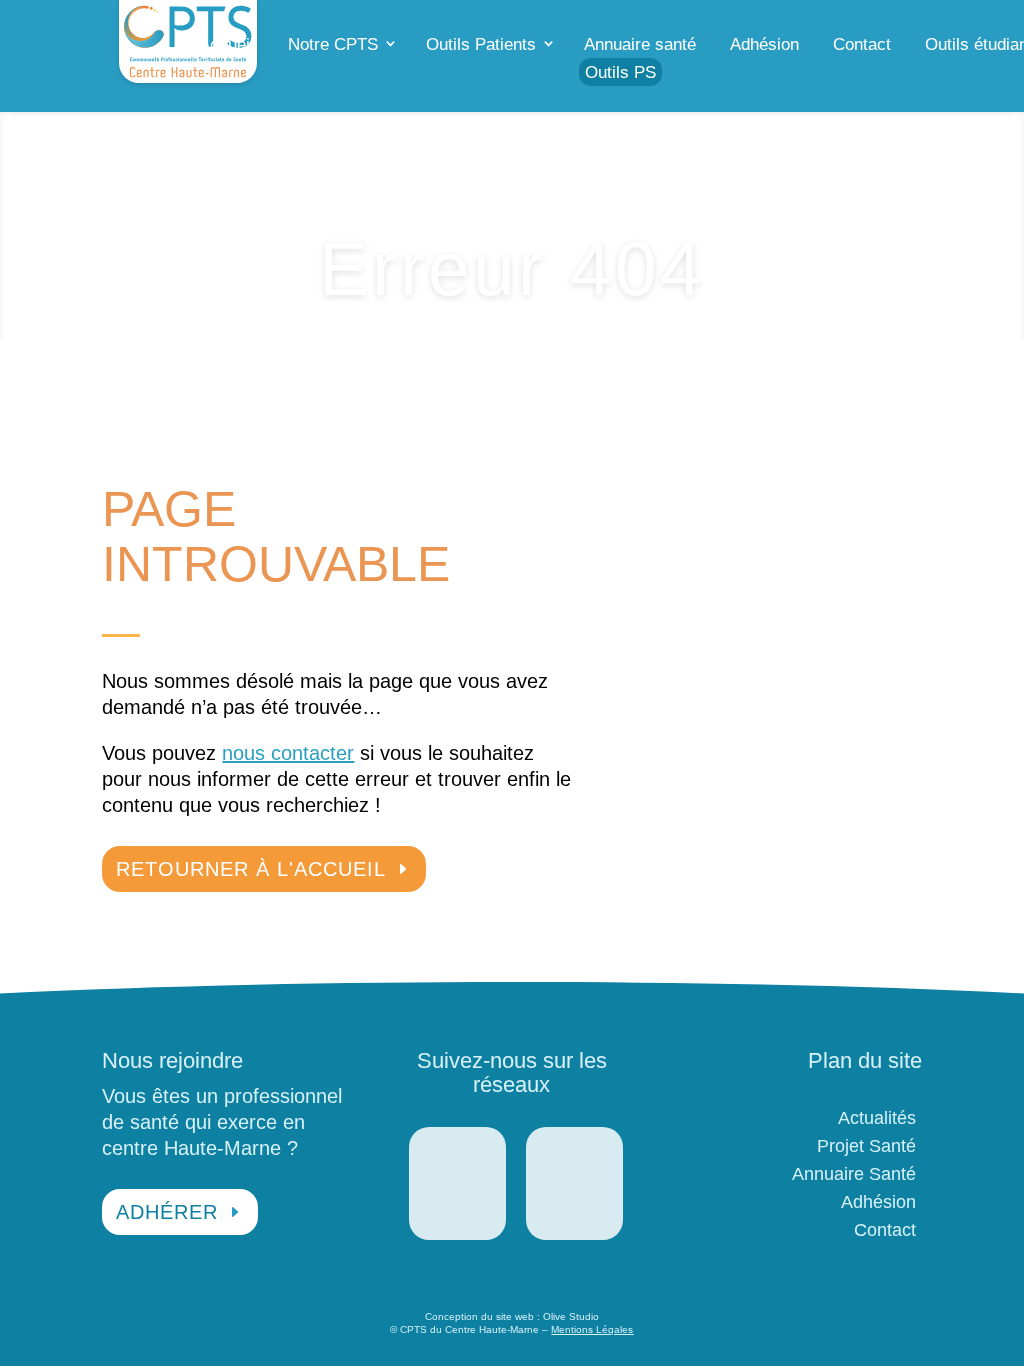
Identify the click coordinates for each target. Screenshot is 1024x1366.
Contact (862, 44)
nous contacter (288, 753)
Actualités (877, 1118)
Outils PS (620, 72)
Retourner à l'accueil (251, 869)
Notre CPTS (333, 44)
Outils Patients (481, 44)
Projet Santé (866, 1146)
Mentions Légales (592, 1329)
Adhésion (764, 44)
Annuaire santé (640, 44)
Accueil (226, 44)
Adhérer (167, 1212)
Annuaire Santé (854, 1174)
